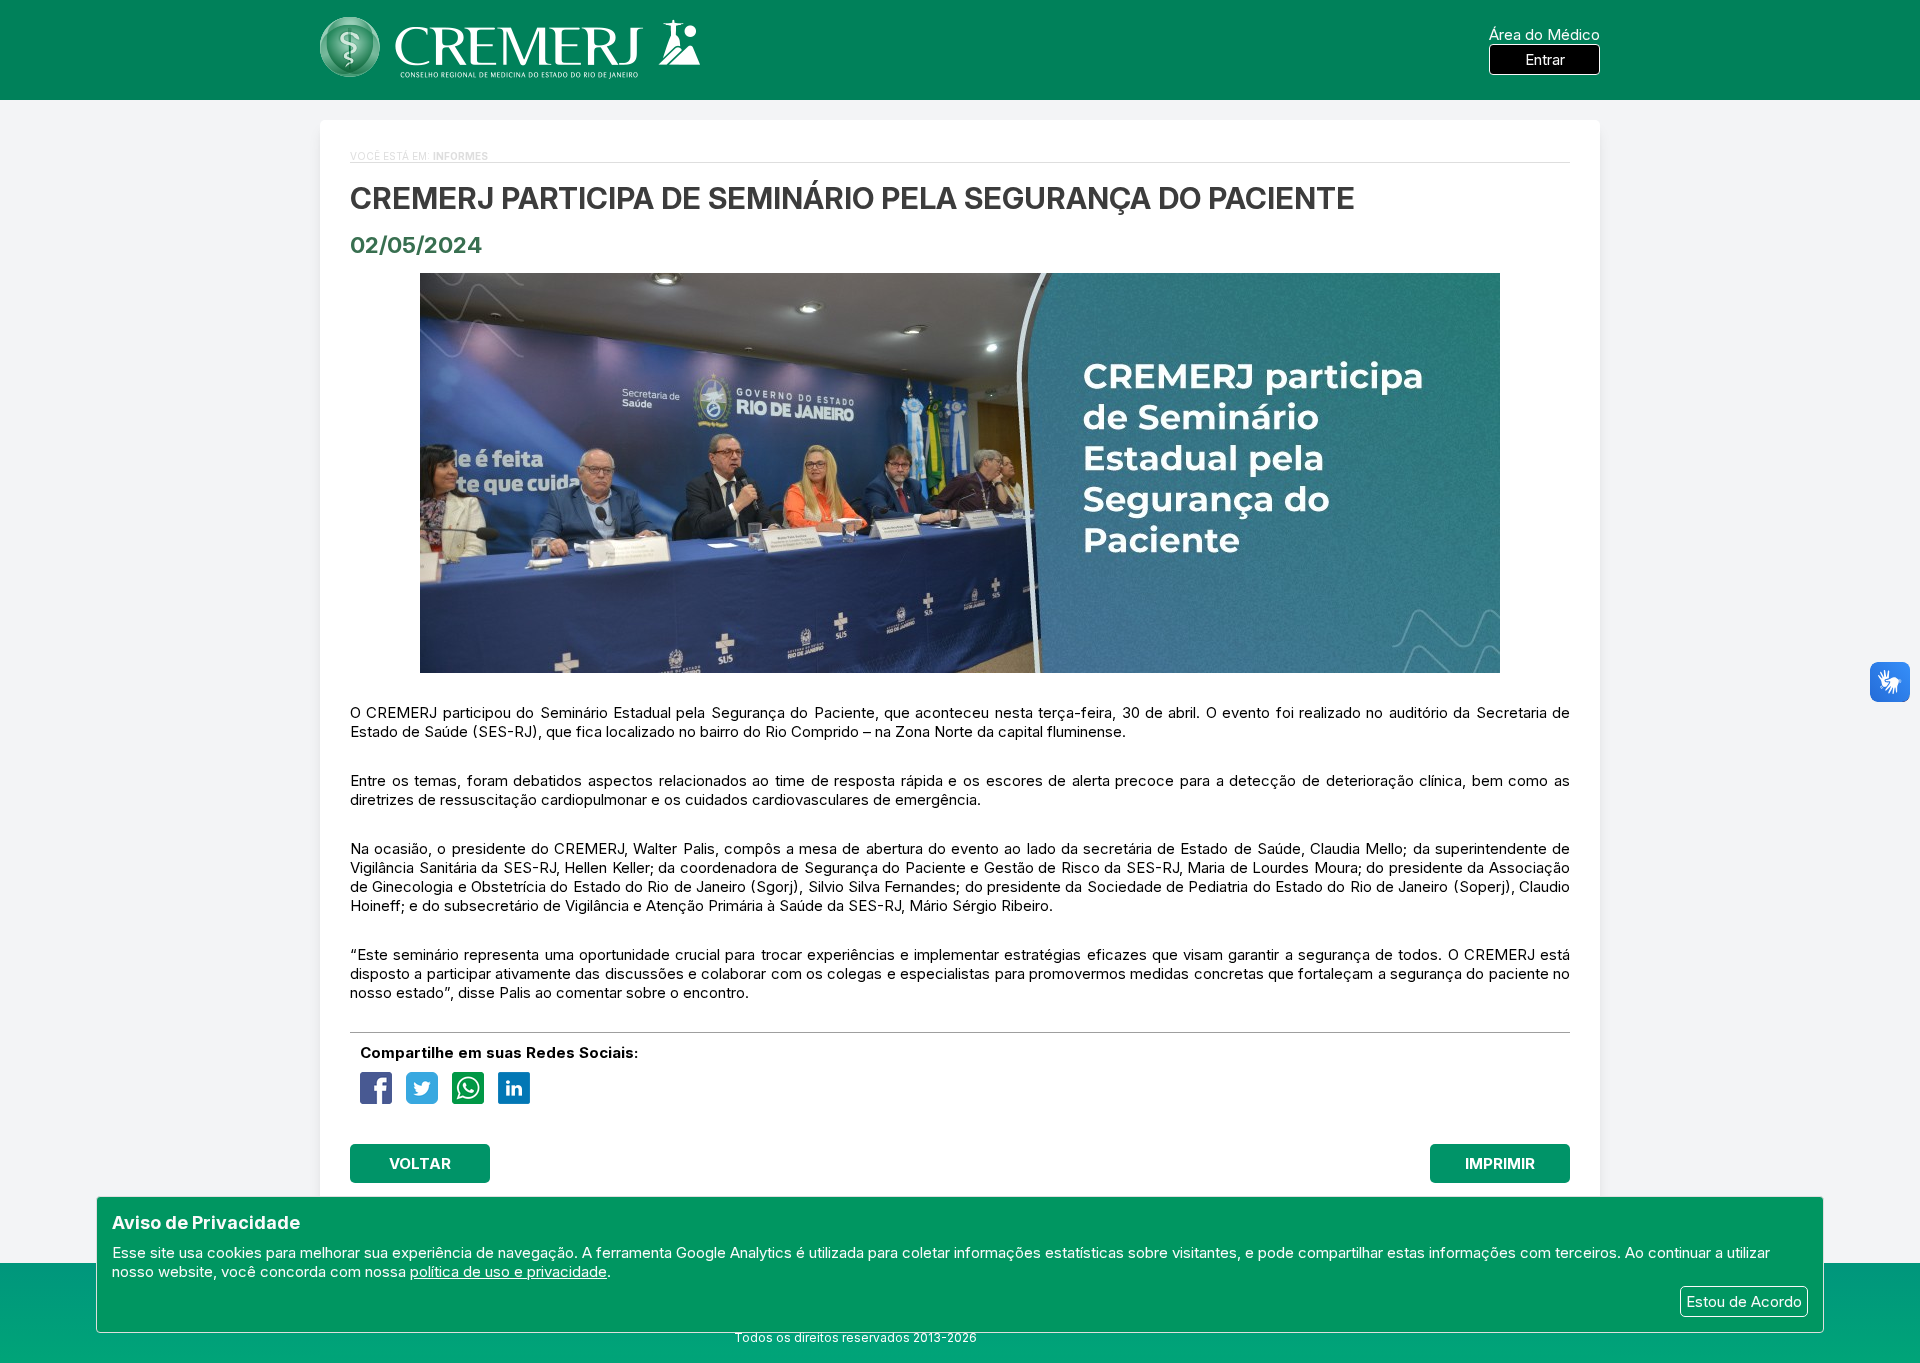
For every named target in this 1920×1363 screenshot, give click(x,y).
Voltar (420, 1163)
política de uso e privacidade (508, 1271)
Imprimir (1500, 1163)
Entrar (1545, 59)
